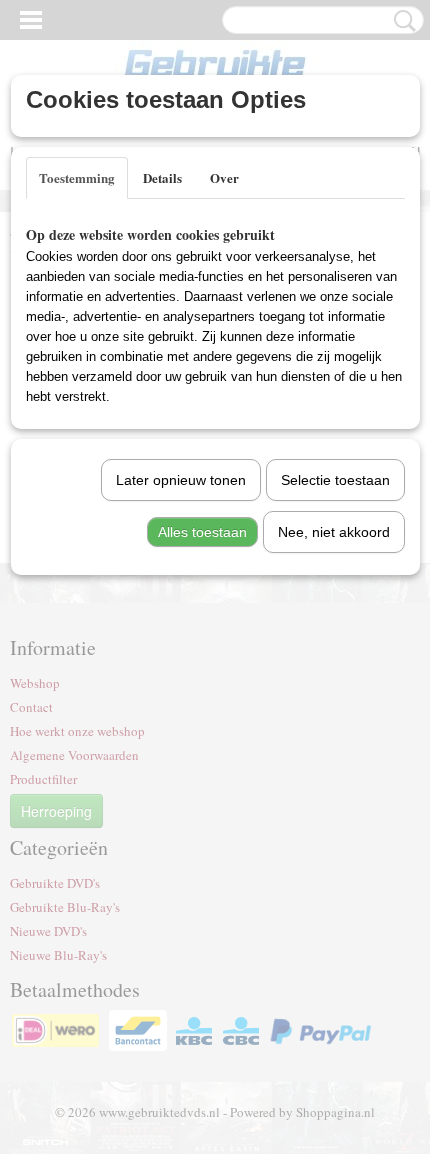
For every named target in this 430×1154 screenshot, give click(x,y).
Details (162, 177)
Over (224, 177)
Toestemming (77, 177)
